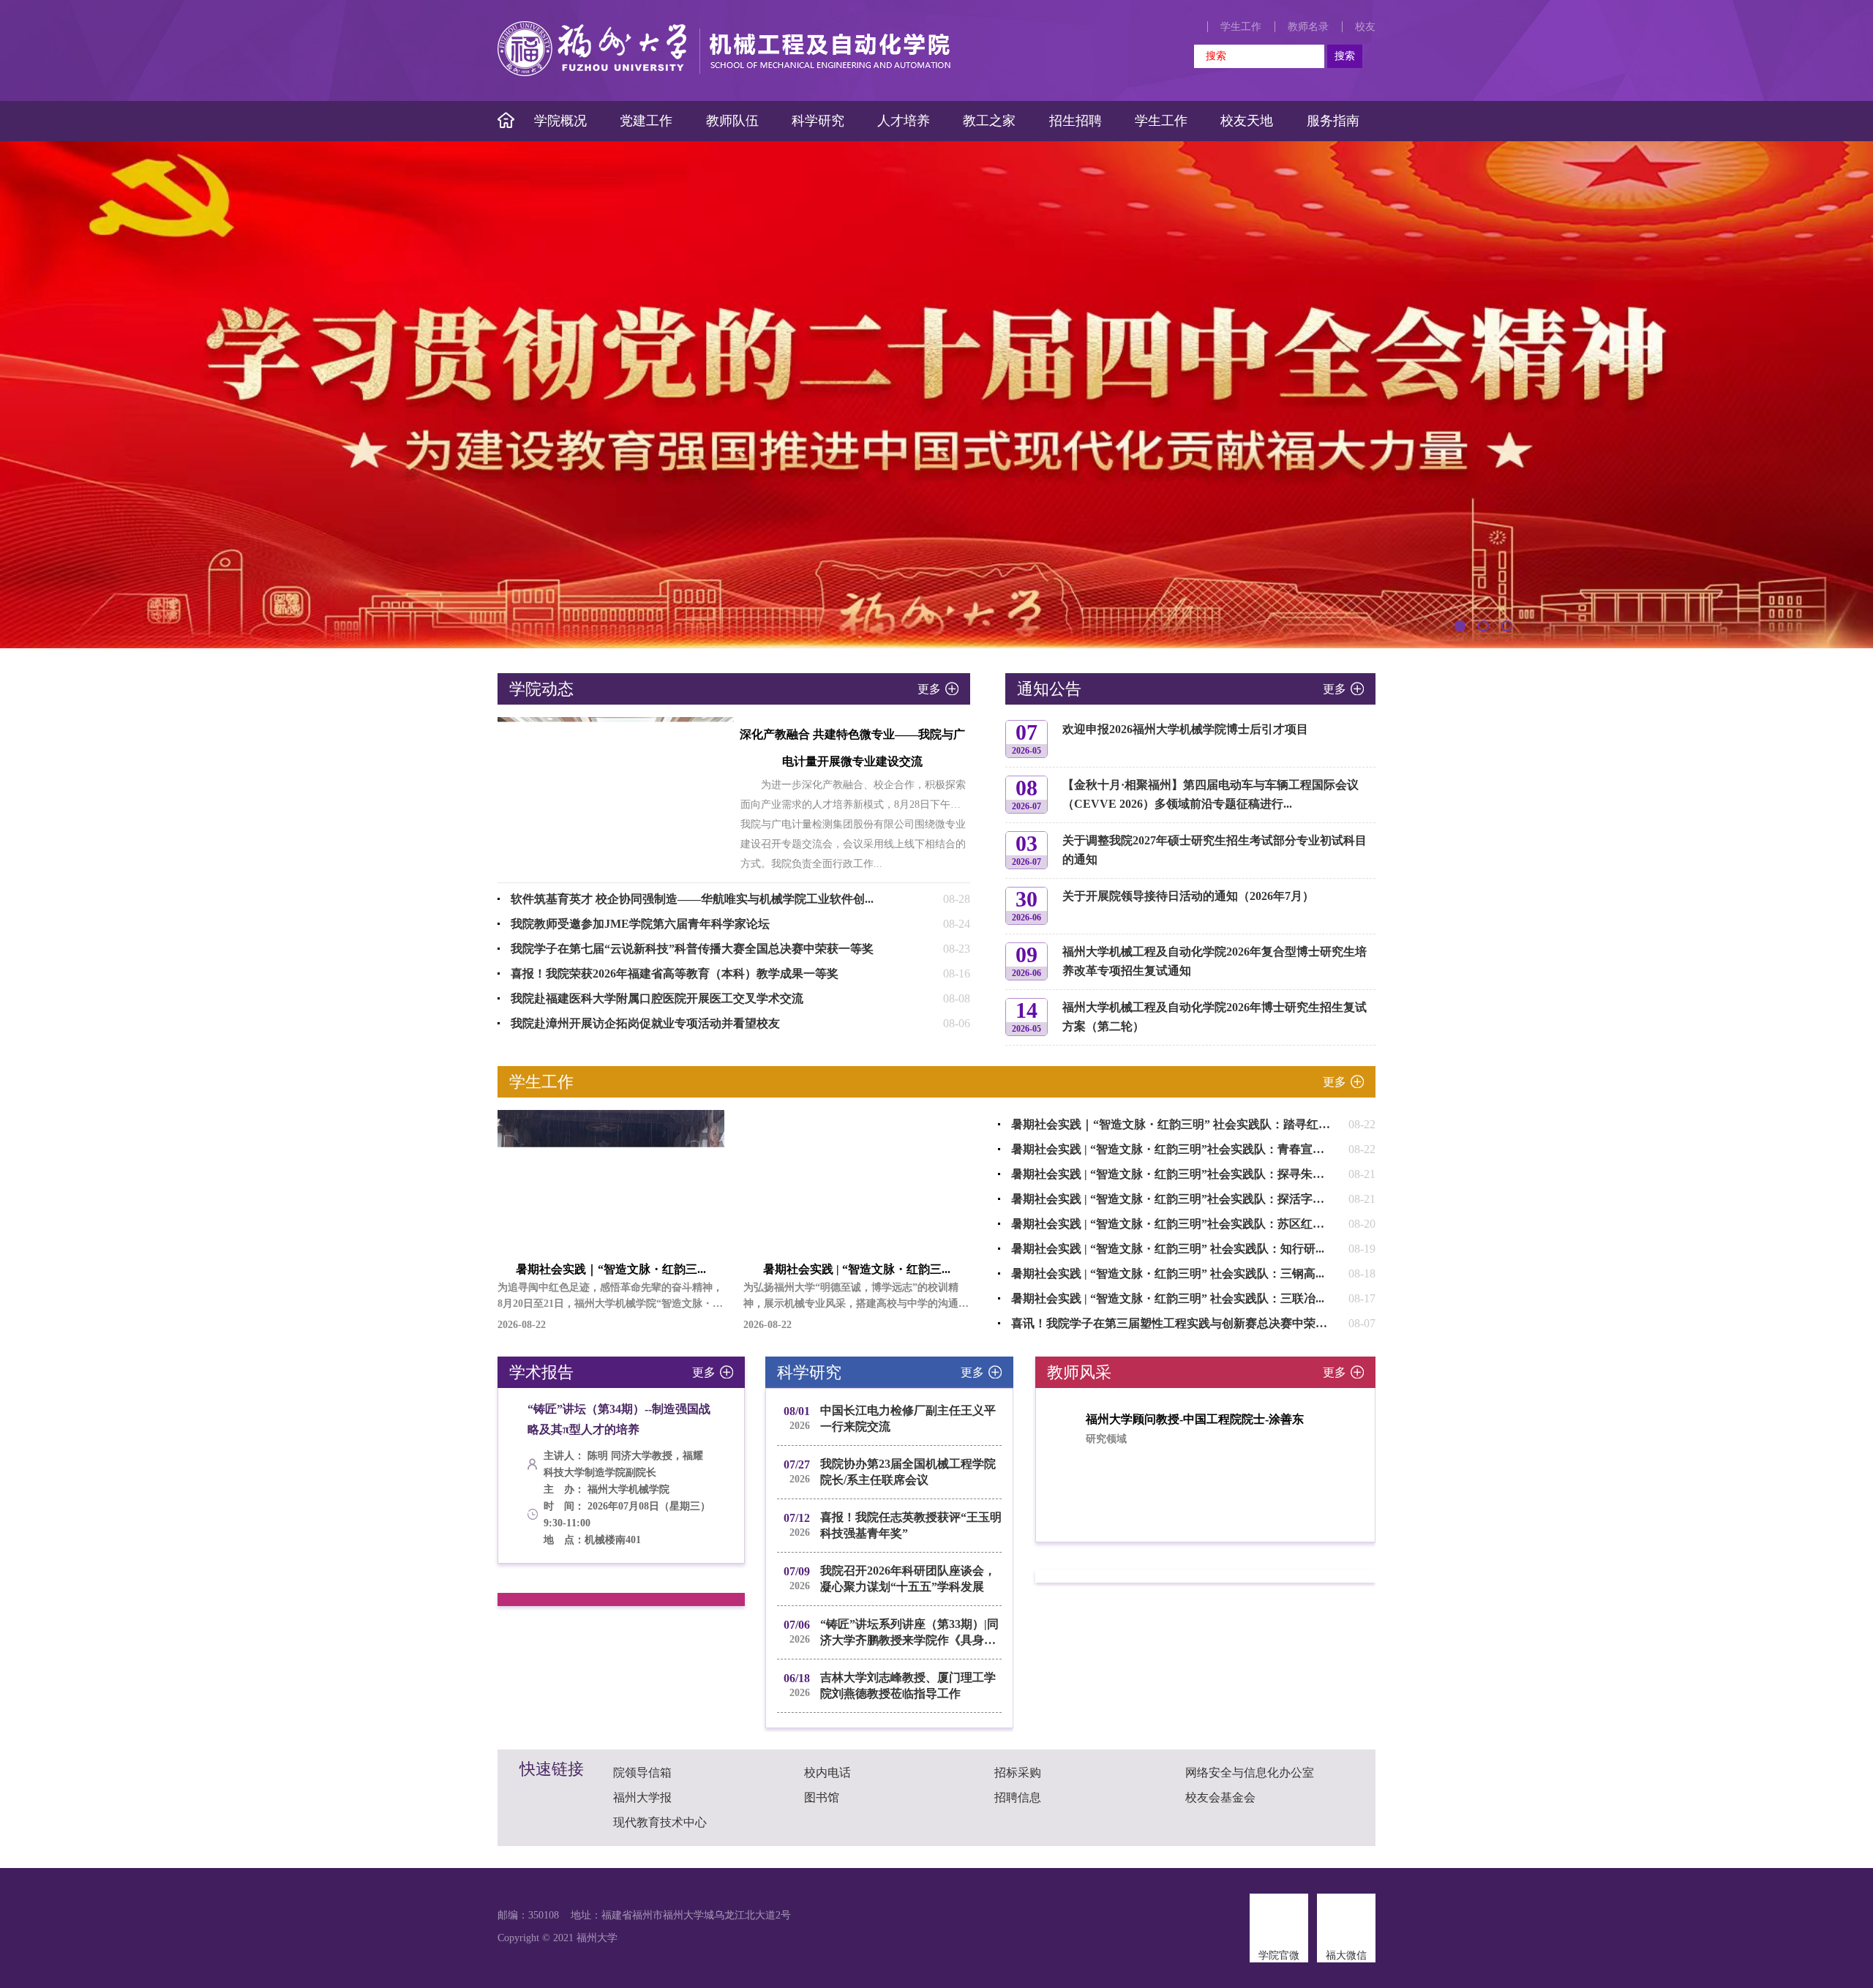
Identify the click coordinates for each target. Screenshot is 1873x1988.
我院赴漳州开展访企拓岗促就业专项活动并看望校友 (645, 1023)
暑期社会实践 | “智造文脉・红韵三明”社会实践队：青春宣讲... (1172, 1149)
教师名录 (1308, 27)
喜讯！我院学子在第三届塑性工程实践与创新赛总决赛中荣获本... (1179, 1323)
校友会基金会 (1220, 1797)
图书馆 (822, 1797)
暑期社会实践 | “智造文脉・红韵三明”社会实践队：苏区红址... (1172, 1224)
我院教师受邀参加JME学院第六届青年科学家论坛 (640, 924)
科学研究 (818, 121)
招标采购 (1018, 1773)
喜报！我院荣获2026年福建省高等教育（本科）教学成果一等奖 (675, 974)
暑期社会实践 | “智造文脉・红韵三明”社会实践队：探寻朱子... (1172, 1174)
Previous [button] (507, 1477)
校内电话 (827, 1773)
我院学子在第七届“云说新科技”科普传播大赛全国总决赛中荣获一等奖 (692, 949)
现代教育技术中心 (660, 1822)
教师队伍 (732, 121)
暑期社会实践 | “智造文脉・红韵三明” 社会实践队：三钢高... (1168, 1274)
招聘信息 (1018, 1797)
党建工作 (646, 121)
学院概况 (560, 121)
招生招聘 (1076, 121)
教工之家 (989, 121)
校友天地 (1247, 121)
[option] (936, 395)
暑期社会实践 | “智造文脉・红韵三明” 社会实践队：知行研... (1168, 1249)
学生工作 (1241, 27)
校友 (1365, 27)
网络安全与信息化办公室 (1250, 1773)
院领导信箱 (642, 1773)
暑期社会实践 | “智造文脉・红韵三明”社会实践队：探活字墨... (1172, 1199)
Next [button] (736, 1477)
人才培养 (904, 121)
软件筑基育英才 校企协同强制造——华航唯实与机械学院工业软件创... (692, 899)
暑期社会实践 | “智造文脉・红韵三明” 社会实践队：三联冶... (1168, 1298)
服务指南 (1333, 121)
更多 (929, 689)
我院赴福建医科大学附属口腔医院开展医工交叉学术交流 (657, 998)
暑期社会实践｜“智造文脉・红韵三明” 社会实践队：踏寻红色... (1175, 1124)
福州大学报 (642, 1797)
